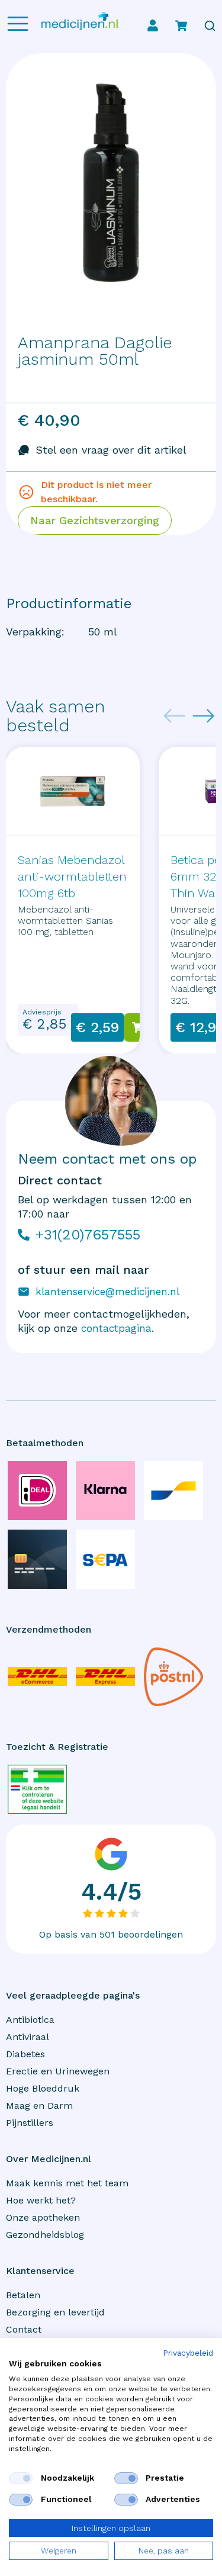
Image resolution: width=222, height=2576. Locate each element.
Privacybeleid (188, 2353)
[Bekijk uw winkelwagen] (181, 25)
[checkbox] (21, 2478)
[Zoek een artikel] (210, 26)
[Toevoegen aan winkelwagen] (138, 1027)
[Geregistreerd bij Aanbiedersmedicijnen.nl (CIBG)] (37, 1789)
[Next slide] (204, 716)
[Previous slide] (175, 716)
